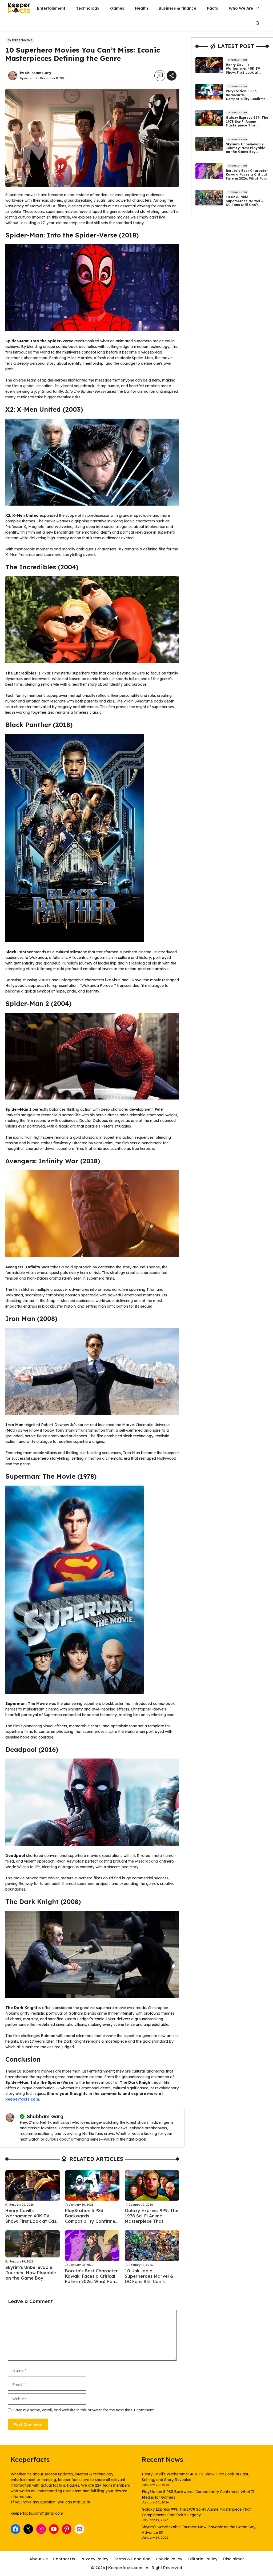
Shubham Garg (38, 73)
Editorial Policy (203, 2559)
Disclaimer (233, 2559)
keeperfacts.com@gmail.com (37, 2513)
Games (117, 8)
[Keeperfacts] (19, 8)
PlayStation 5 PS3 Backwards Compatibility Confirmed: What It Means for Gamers (92, 2221)
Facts (212, 8)
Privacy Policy (95, 2559)
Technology (88, 8)
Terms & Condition (132, 2559)
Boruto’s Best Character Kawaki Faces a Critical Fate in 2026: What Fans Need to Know (91, 2279)
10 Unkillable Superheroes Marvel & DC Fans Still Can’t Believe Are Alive (149, 2279)
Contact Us (64, 2559)
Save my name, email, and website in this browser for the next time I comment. (84, 2410)
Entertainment (51, 8)
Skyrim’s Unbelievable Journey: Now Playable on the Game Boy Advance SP (31, 2275)
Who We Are (241, 8)
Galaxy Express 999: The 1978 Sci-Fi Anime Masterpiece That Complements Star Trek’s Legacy (152, 2221)
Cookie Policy (169, 2559)
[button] (258, 23)
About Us (39, 2559)
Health (141, 8)
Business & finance (177, 8)
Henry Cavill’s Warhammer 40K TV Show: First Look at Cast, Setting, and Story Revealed (32, 2221)
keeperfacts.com (22, 2099)
